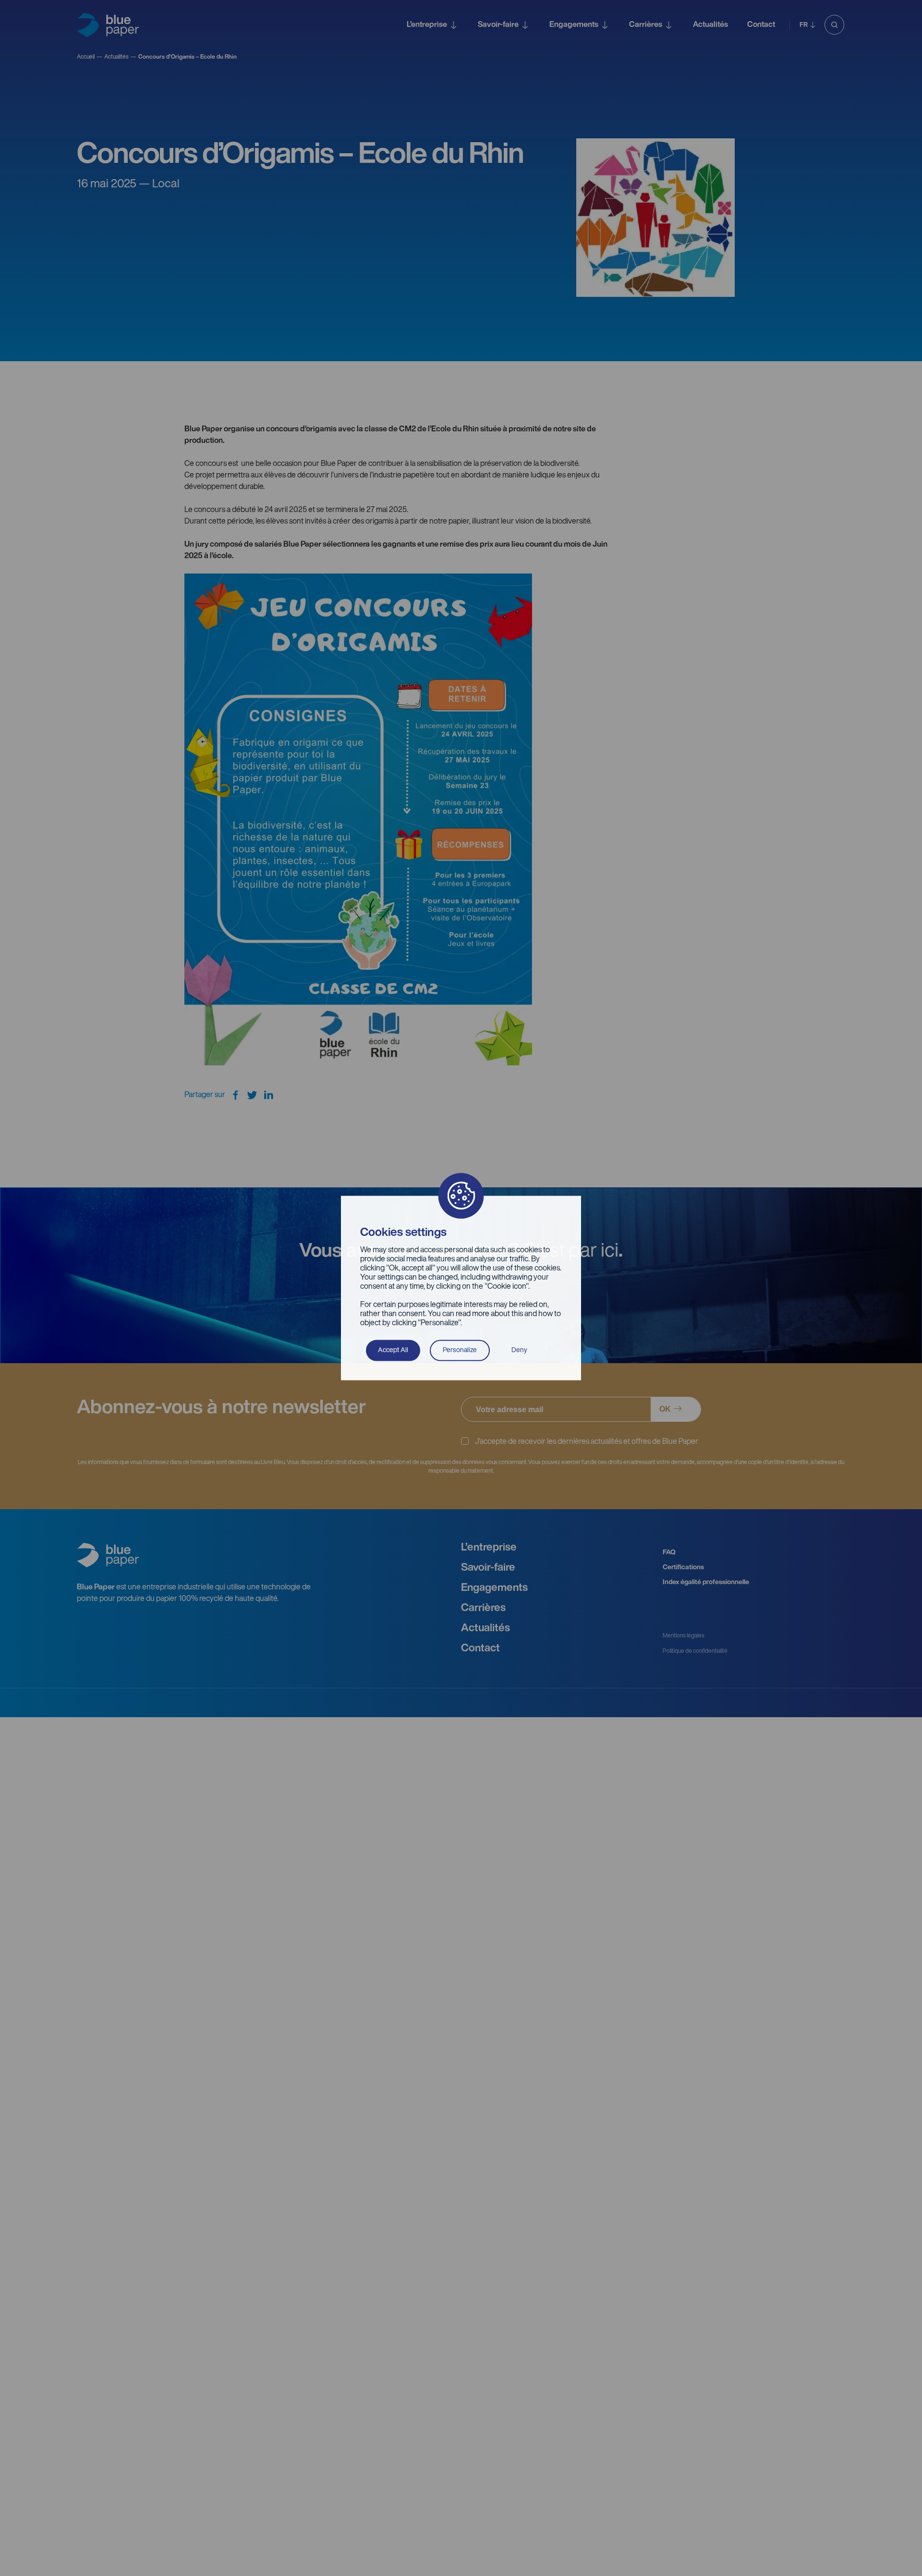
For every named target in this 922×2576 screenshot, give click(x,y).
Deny (519, 1350)
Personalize (460, 1350)
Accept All (393, 1350)
